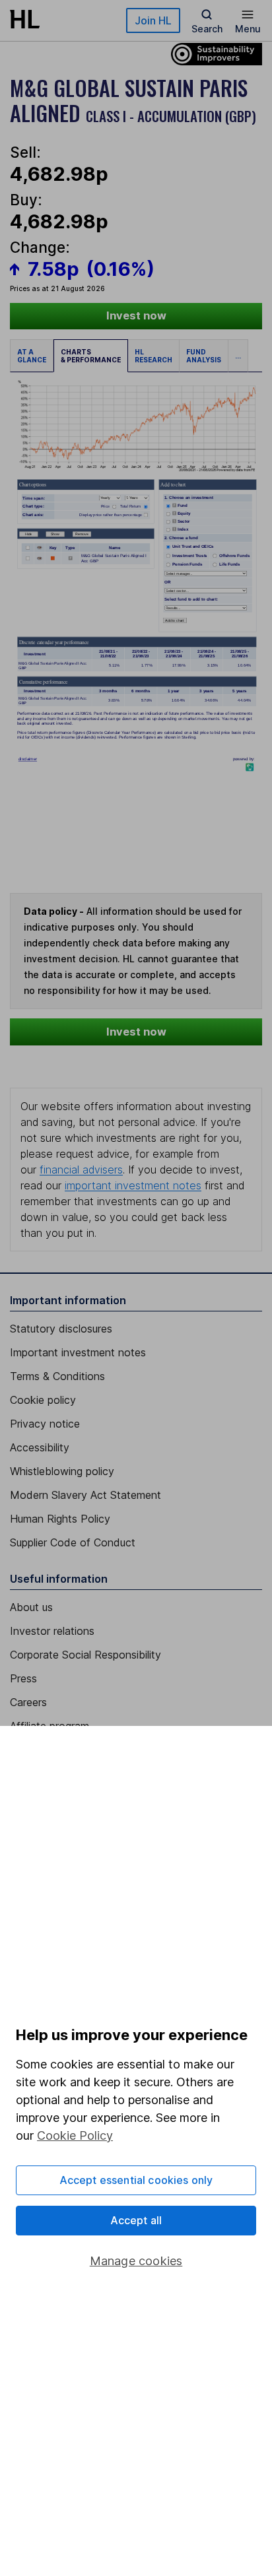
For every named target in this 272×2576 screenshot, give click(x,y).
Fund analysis (204, 356)
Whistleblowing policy (62, 1471)
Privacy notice (45, 1424)
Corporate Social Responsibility (85, 1655)
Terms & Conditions (57, 1376)
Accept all (136, 2220)
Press (23, 1678)
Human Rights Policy (60, 1519)
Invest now (136, 315)
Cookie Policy (75, 2135)
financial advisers (81, 1170)
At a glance (32, 356)
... (238, 356)
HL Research (153, 356)
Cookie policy (43, 1400)
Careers (28, 1702)
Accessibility (40, 1447)
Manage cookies (136, 2261)
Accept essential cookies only (136, 2180)
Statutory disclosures (61, 1329)
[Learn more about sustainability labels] (213, 53)
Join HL (153, 20)
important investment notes (133, 1185)
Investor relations (52, 1631)
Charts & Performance (91, 356)
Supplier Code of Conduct (73, 1542)
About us (31, 1607)
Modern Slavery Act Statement (85, 1495)
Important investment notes (78, 1352)
